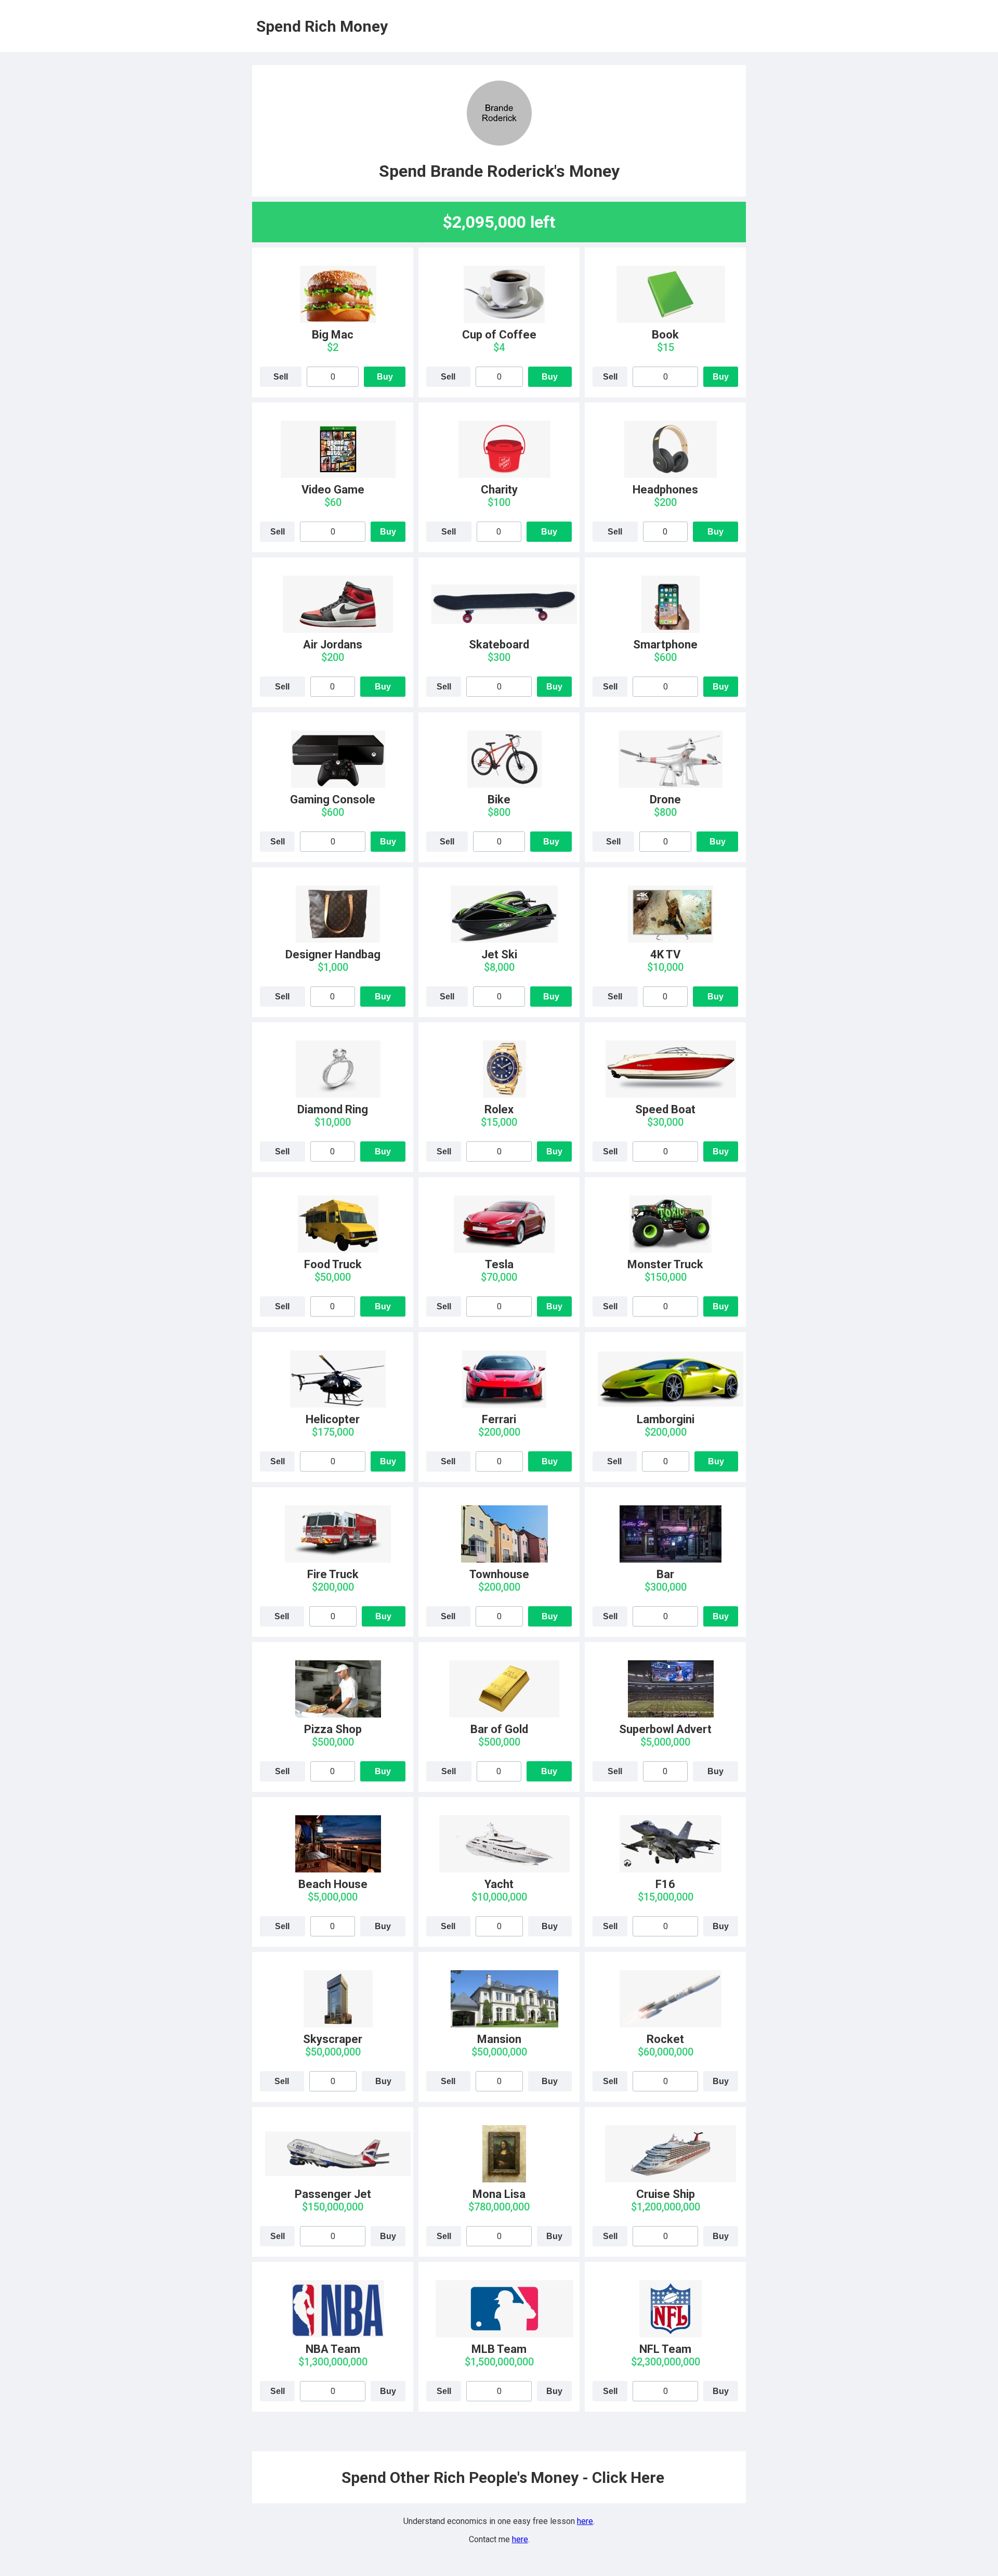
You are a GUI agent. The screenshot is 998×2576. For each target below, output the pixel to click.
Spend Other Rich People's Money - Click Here (503, 2477)
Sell (281, 377)
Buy (385, 377)
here (585, 2521)
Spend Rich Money (322, 26)
